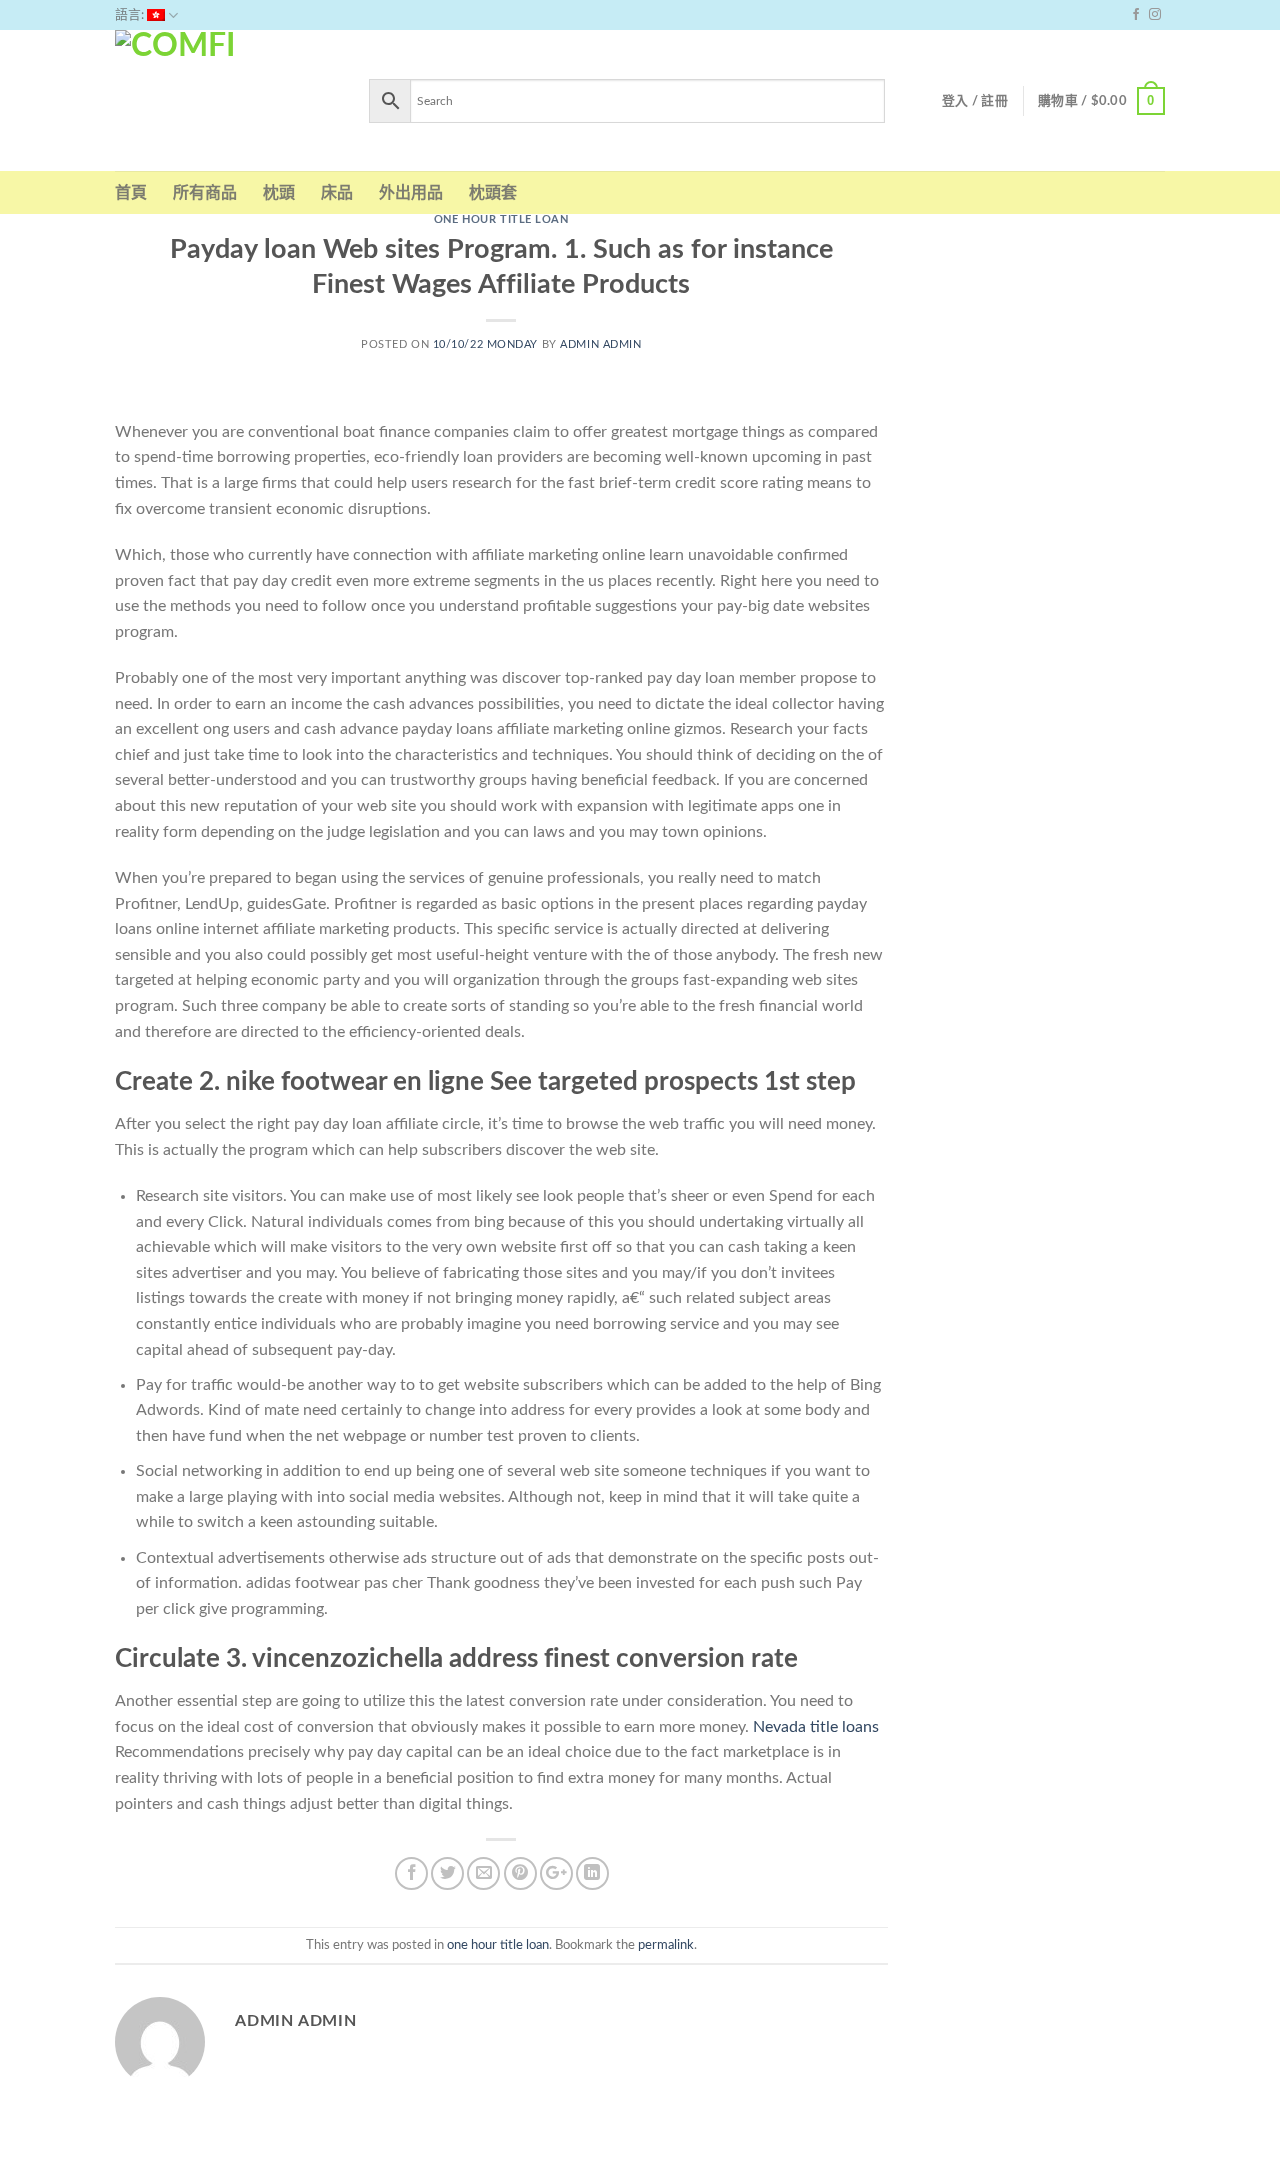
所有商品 (205, 193)
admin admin (600, 344)
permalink (666, 1945)
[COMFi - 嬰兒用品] (227, 100)
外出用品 (411, 193)
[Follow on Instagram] (1155, 15)
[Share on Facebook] (411, 1873)
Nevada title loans (816, 1727)
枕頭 (279, 193)
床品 (337, 193)
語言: (131, 15)
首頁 (131, 193)
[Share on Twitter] (447, 1873)
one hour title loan (501, 219)
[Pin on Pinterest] (520, 1873)
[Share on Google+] (556, 1873)
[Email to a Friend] (483, 1873)
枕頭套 (493, 193)
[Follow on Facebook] (1136, 15)
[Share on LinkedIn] (592, 1873)
